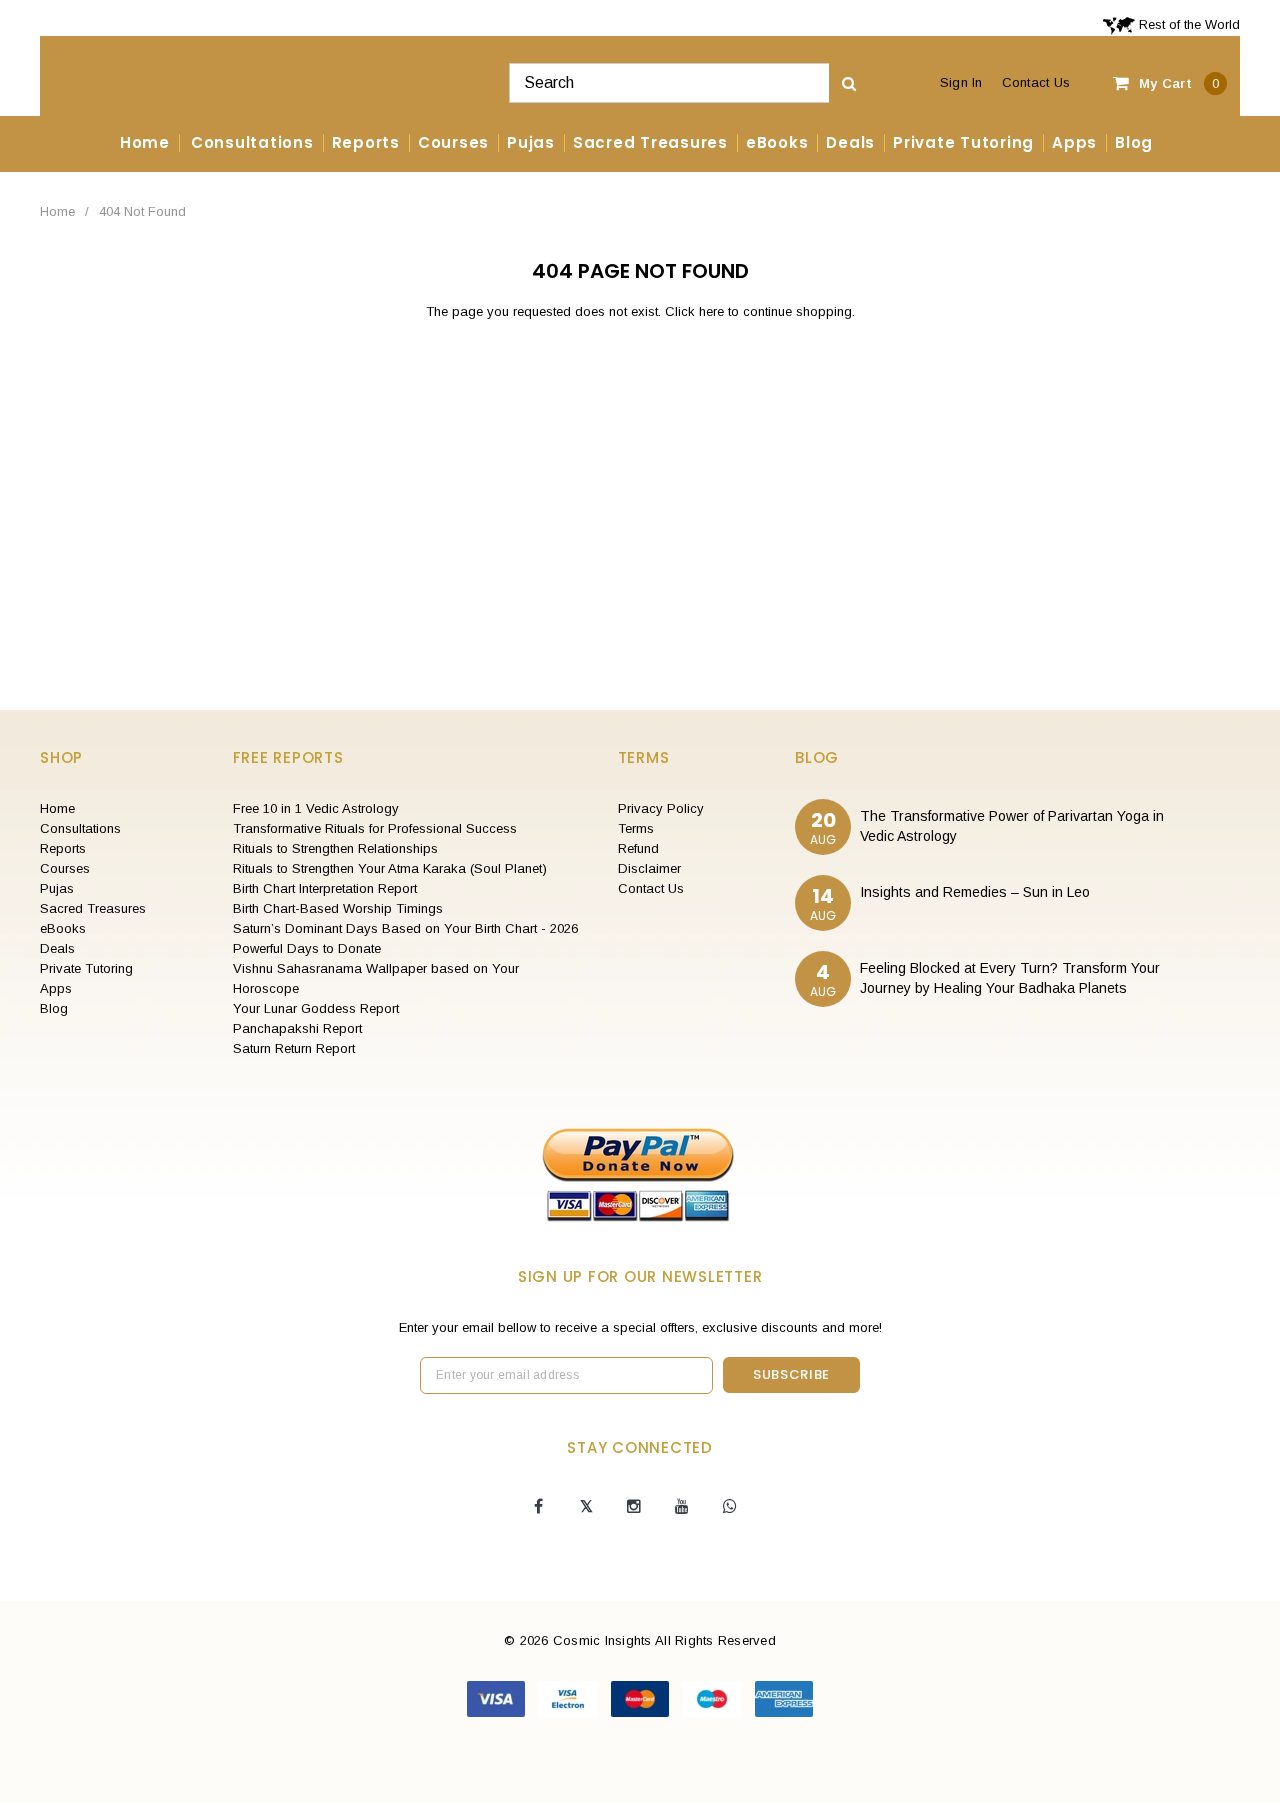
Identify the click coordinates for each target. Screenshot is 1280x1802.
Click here (696, 311)
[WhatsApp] (730, 1507)
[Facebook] (538, 1507)
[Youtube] (682, 1507)
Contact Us (1036, 82)
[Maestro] (714, 1698)
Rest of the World (1187, 24)
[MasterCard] (642, 1698)
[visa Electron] (570, 1698)
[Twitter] (586, 1507)
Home (57, 211)
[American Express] (784, 1698)
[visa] (498, 1698)
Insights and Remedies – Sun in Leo (975, 892)
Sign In (961, 82)
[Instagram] (634, 1507)
